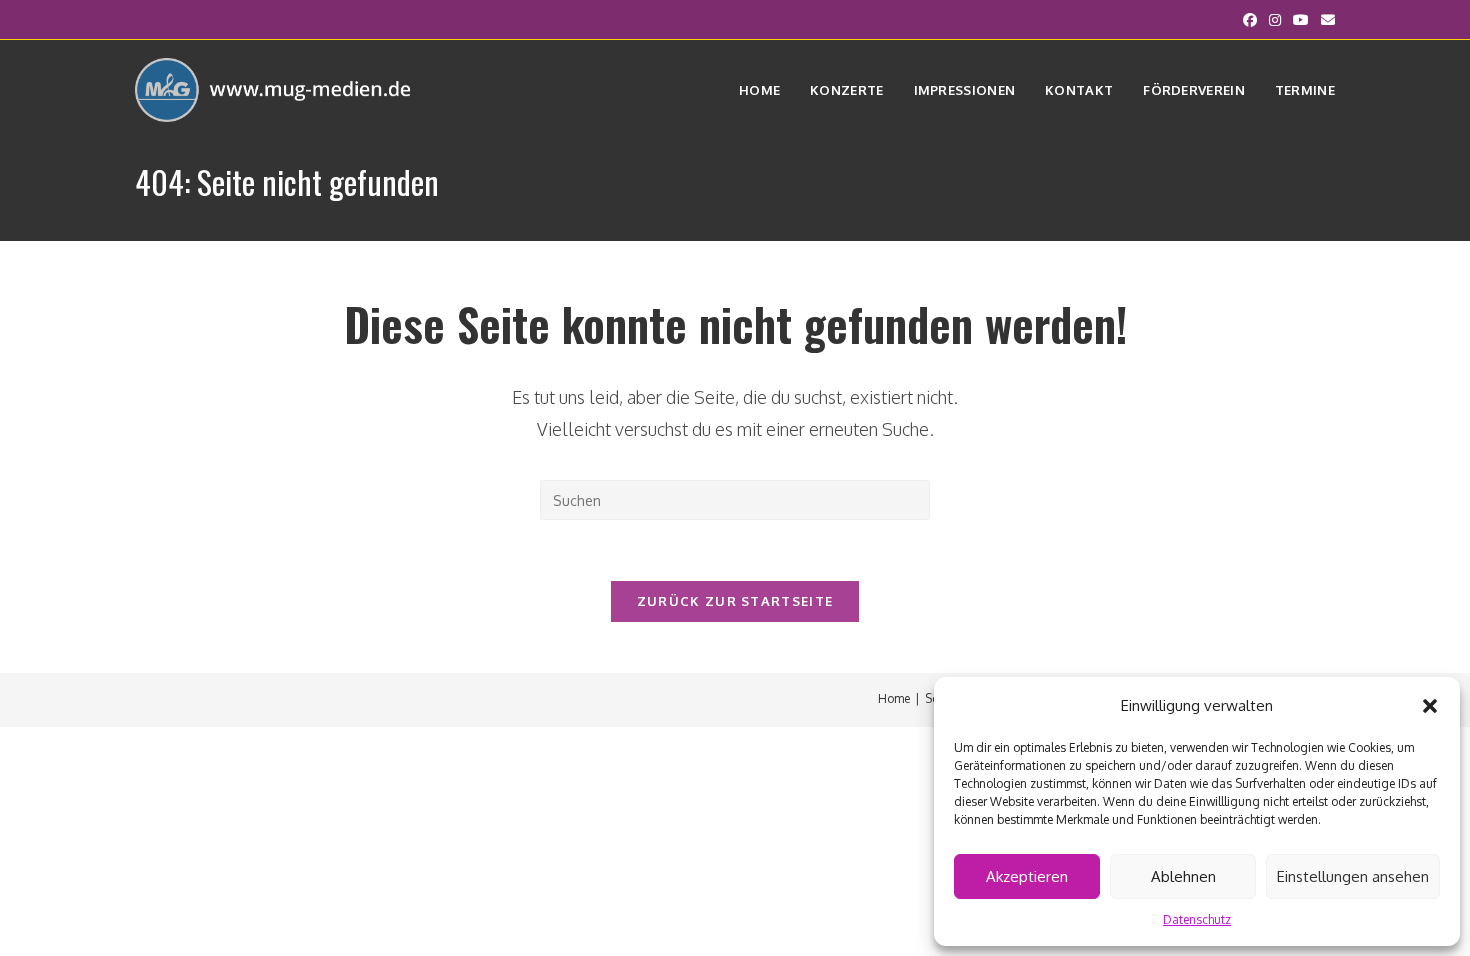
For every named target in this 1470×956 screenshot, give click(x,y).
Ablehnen (1183, 876)
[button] (1430, 706)
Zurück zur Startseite (735, 601)
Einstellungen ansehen (1353, 876)
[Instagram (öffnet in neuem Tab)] (1275, 20)
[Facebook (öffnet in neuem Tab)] (1250, 20)
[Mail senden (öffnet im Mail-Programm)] (1325, 20)
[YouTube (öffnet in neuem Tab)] (1301, 20)
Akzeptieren (1027, 876)
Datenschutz (1197, 919)
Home (894, 698)
